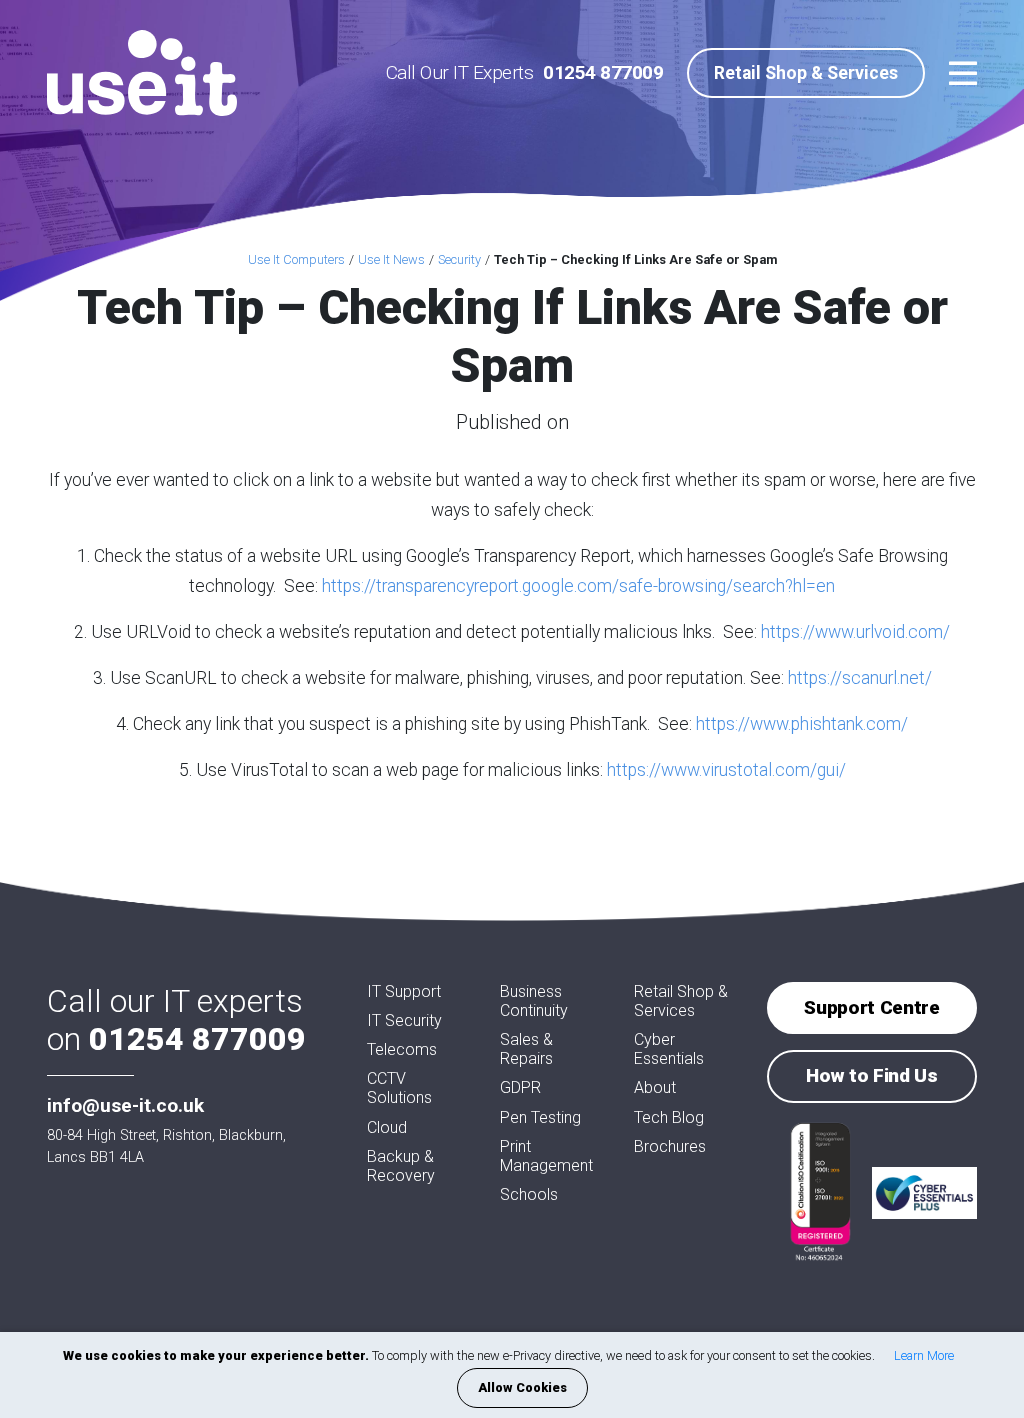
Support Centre (871, 1007)
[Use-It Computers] (142, 73)
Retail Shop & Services (806, 73)
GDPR (520, 1087)
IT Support (404, 991)
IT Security (404, 1020)
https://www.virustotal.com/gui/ (726, 770)
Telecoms (402, 1049)
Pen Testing (540, 1117)
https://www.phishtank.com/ (802, 724)
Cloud (387, 1127)
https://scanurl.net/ (860, 678)
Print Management (546, 1156)
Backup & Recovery (401, 1166)
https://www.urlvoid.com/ (855, 632)
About (655, 1087)
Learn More (924, 1355)
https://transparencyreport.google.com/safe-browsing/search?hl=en (578, 586)
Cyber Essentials (669, 1049)
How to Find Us (871, 1075)
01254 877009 (603, 72)
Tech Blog (669, 1117)
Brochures (670, 1146)
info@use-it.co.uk (125, 1105)
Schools (529, 1194)
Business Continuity (534, 1001)
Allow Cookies (522, 1387)
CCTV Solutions (399, 1088)
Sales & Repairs (526, 1049)
